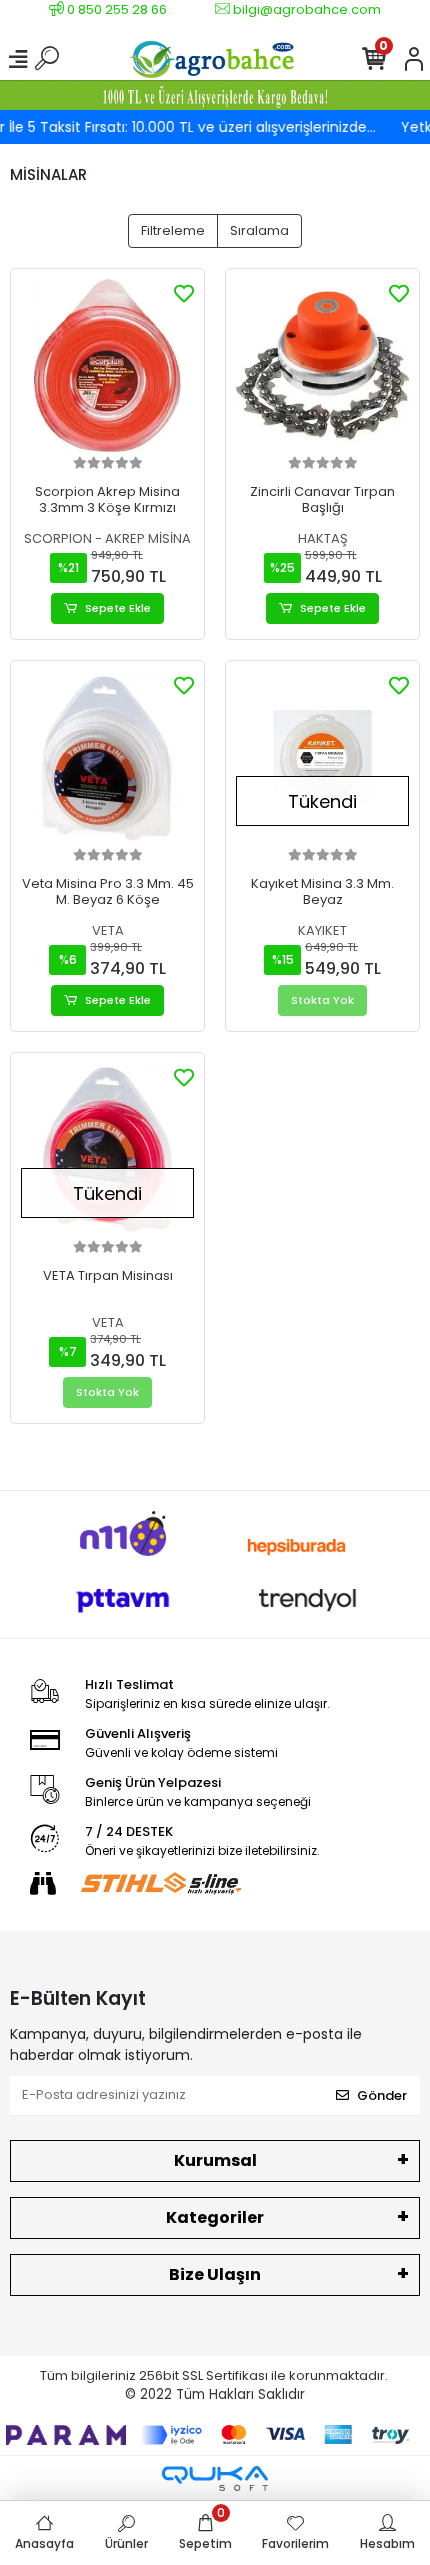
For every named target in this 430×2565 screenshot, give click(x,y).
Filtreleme (173, 230)
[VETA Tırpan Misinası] (107, 1149)
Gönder (382, 2095)
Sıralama (259, 230)
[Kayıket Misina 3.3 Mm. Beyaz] (322, 757)
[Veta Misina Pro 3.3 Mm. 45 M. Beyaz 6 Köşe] (107, 757)
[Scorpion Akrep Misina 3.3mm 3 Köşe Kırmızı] (107, 365)
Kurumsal (215, 2160)
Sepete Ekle (118, 608)
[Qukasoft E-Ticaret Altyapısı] (215, 2478)
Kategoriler (215, 2217)
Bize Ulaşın (215, 2274)
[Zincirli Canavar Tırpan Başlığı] (322, 365)
